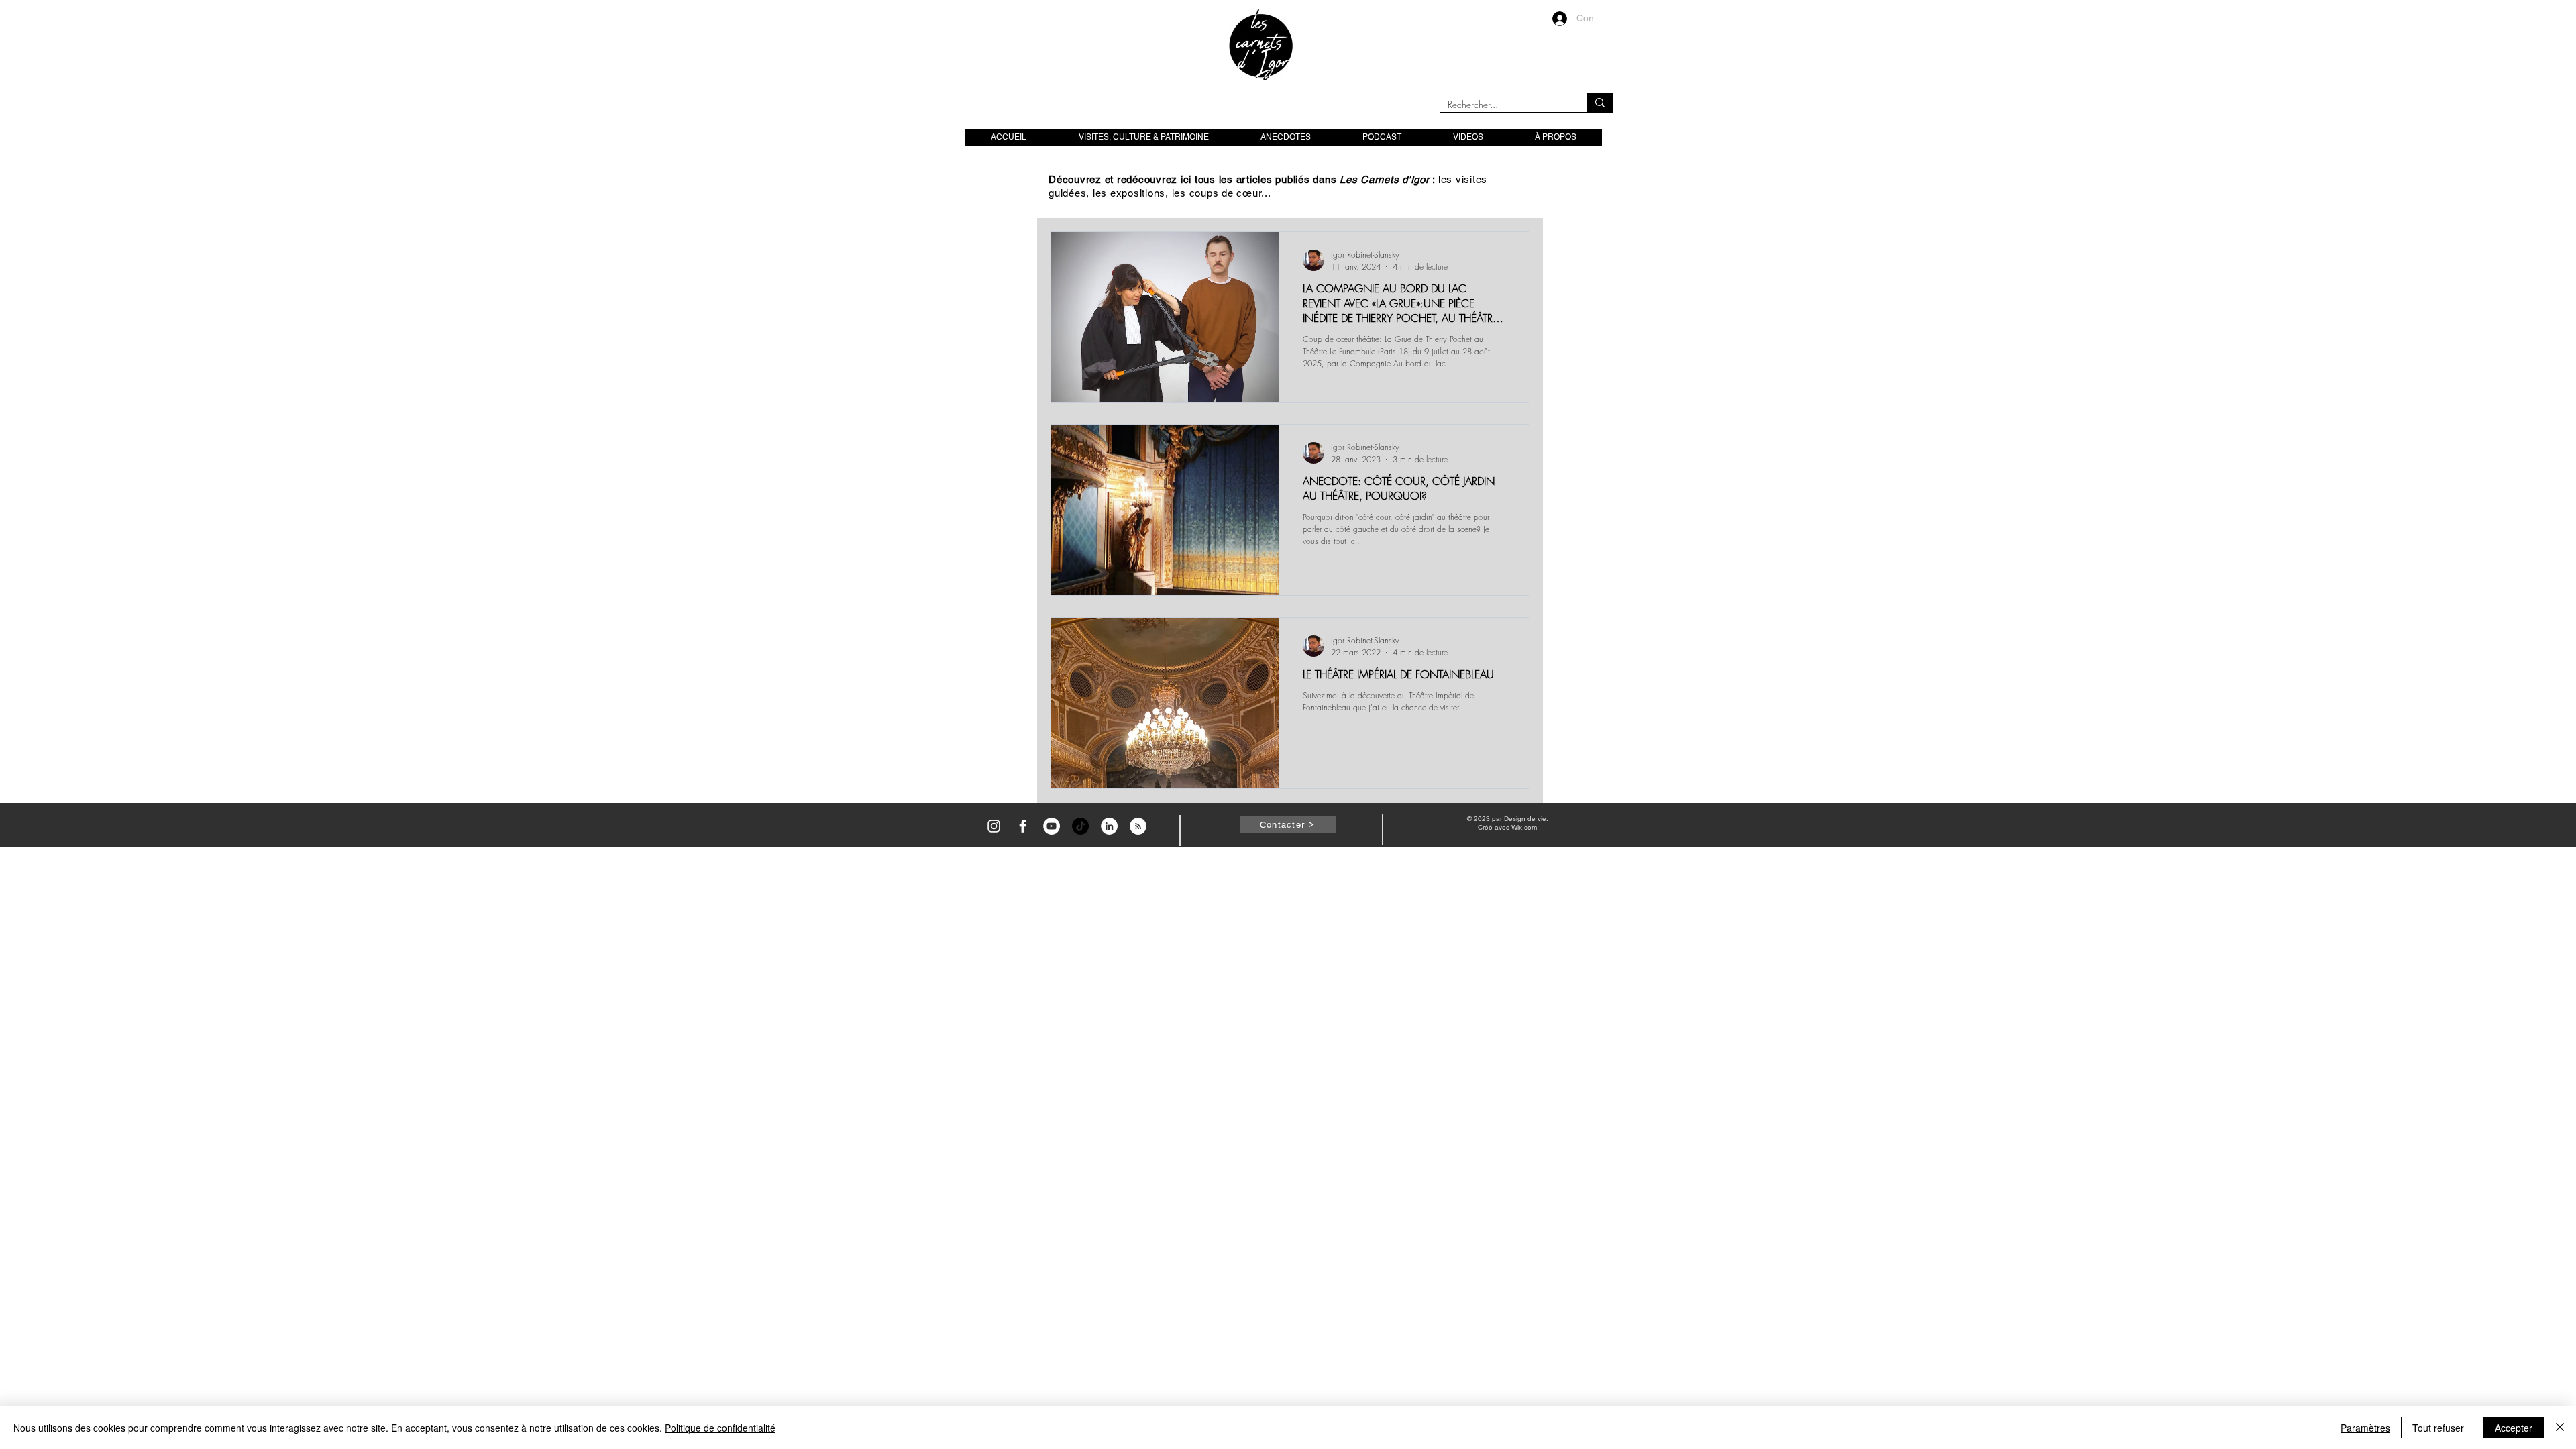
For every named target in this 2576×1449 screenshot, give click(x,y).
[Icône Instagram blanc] (994, 826)
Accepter (2514, 1428)
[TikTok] (1080, 826)
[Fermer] (2560, 1428)
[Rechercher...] (1600, 102)
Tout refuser (2438, 1428)
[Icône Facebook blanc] (1023, 826)
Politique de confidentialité (720, 1428)
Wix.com (1524, 827)
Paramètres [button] (2365, 1428)
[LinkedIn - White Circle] (1109, 826)
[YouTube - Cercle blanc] (1052, 826)
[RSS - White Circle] (1138, 826)
